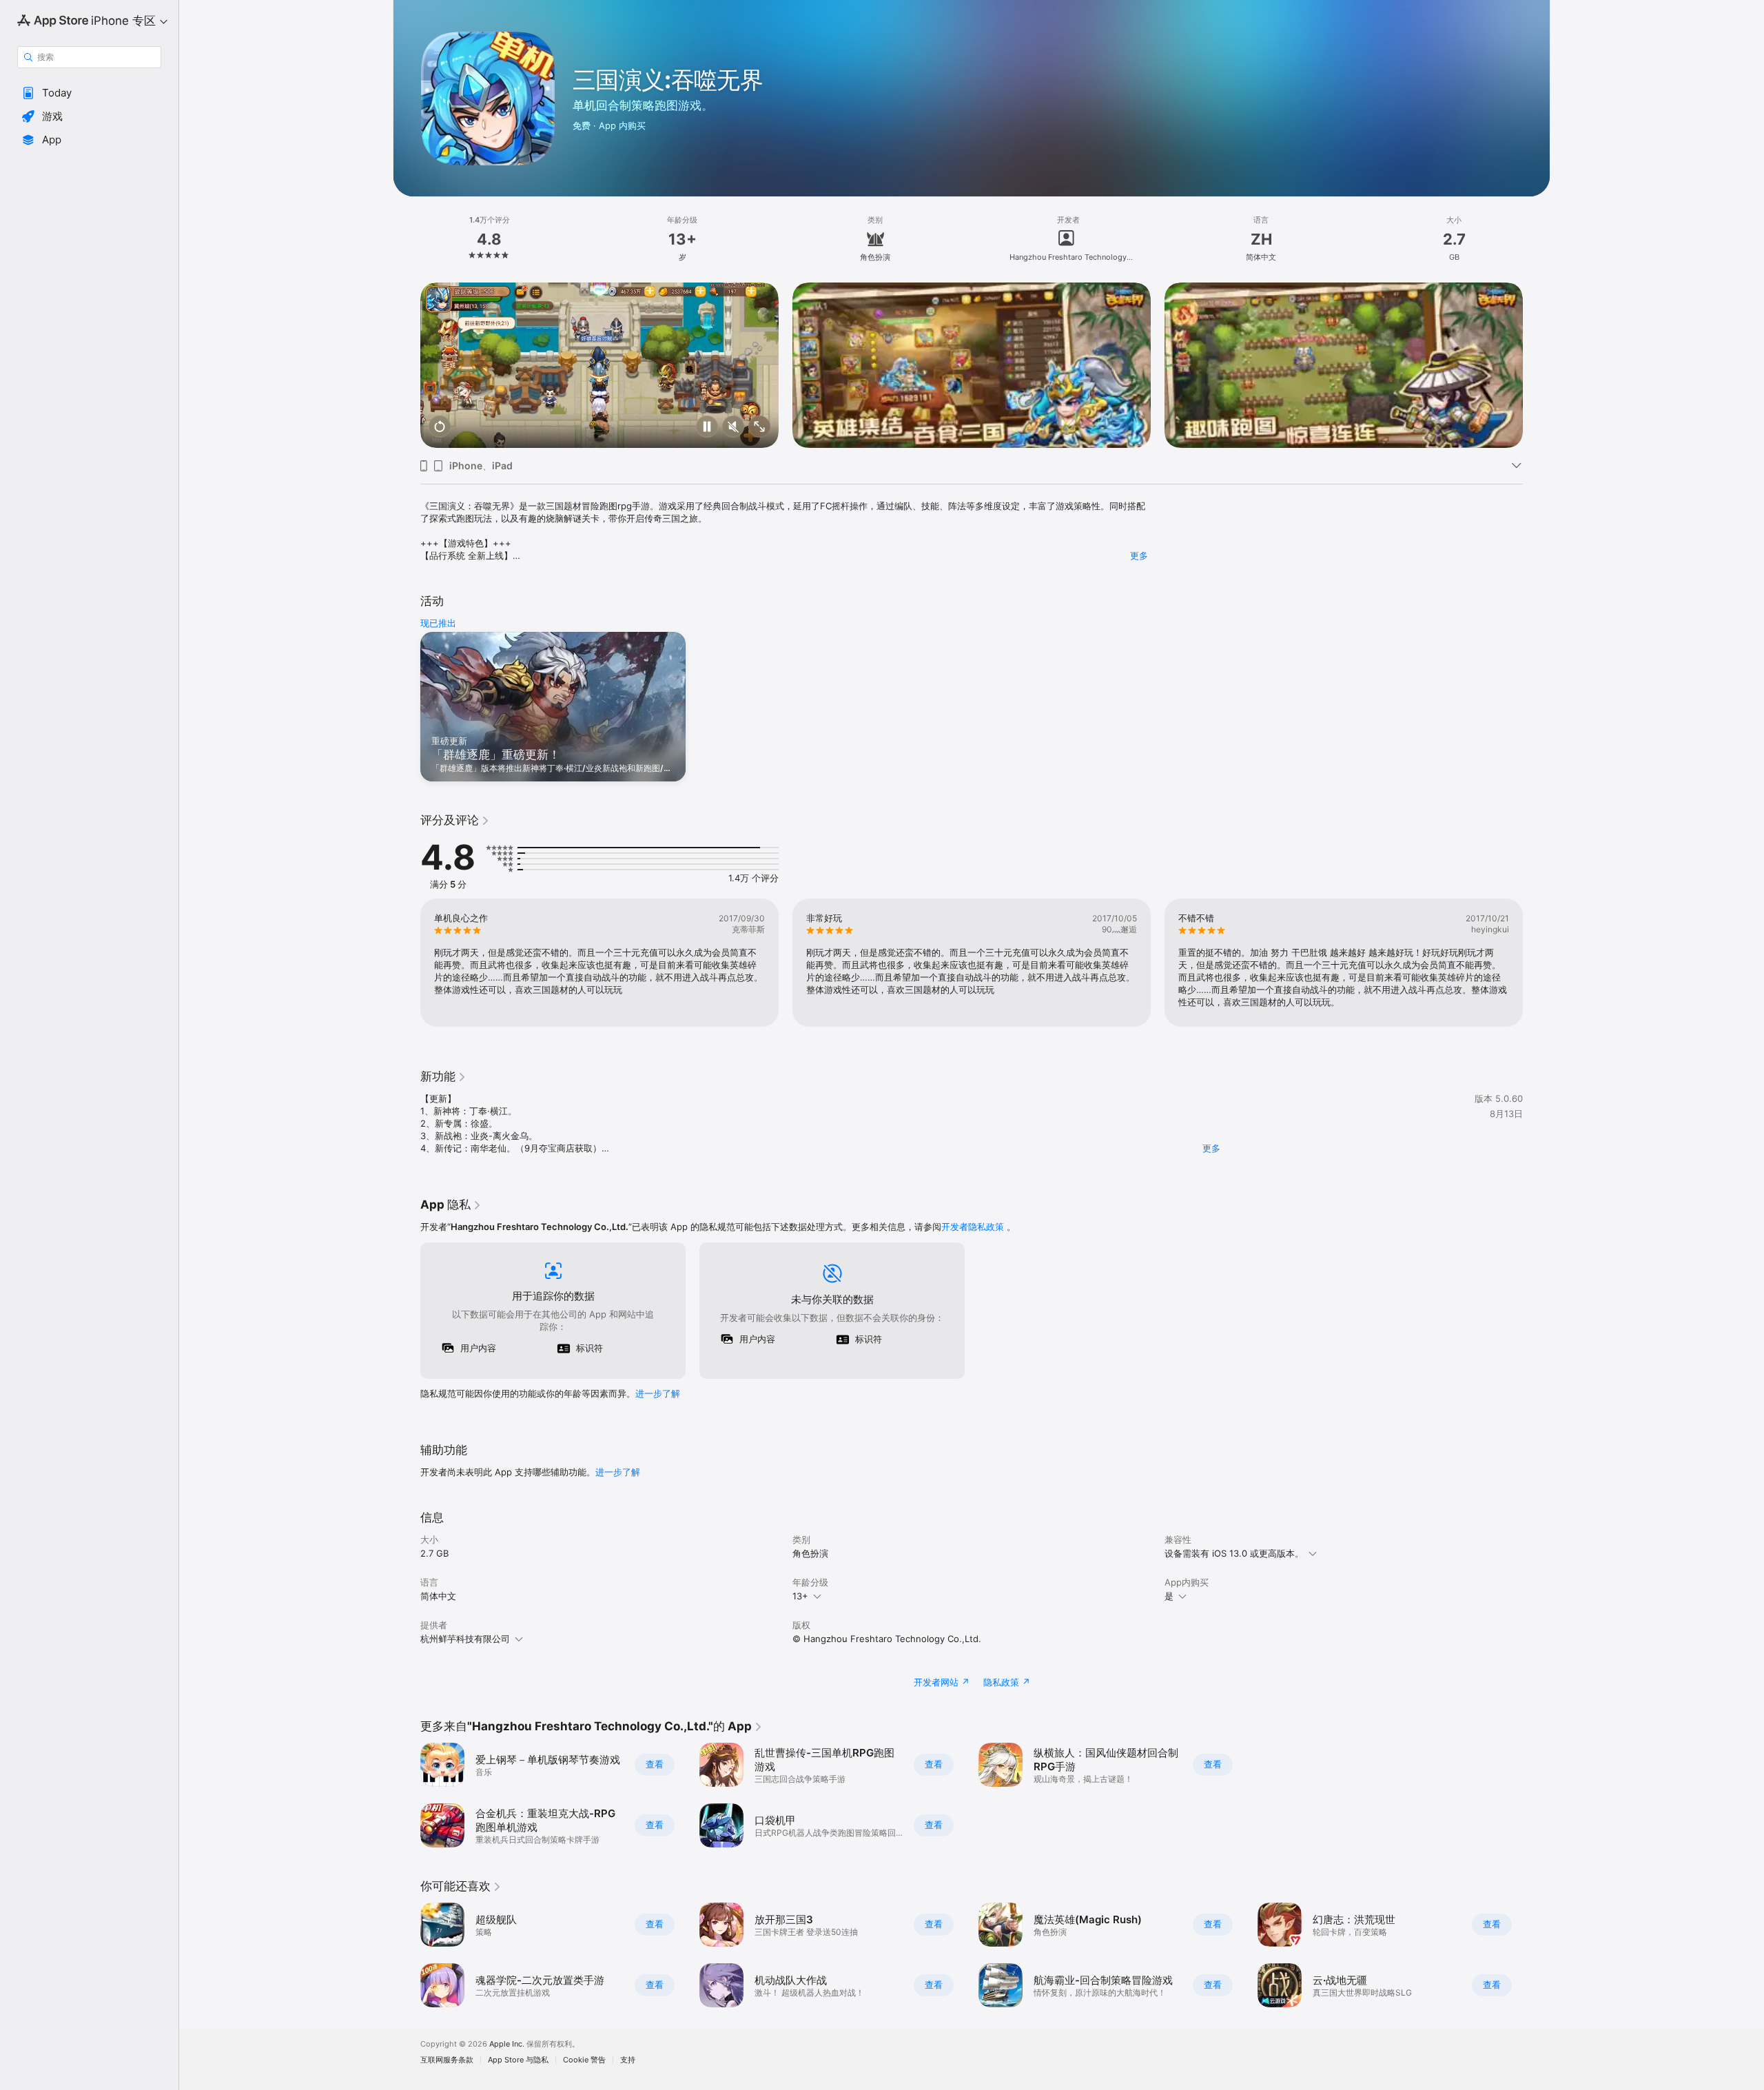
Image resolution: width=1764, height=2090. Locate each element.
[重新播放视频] (440, 428)
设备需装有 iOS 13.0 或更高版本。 (1234, 1553)
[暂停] (707, 428)
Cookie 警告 (584, 2060)
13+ (800, 1596)
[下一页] (1537, 365)
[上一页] (407, 365)
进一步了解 (658, 1393)
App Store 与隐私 (518, 2060)
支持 (628, 2060)
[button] (89, 93)
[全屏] (759, 428)
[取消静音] (733, 428)
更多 (1139, 555)
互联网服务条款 (447, 2060)
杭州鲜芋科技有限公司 (465, 1639)
